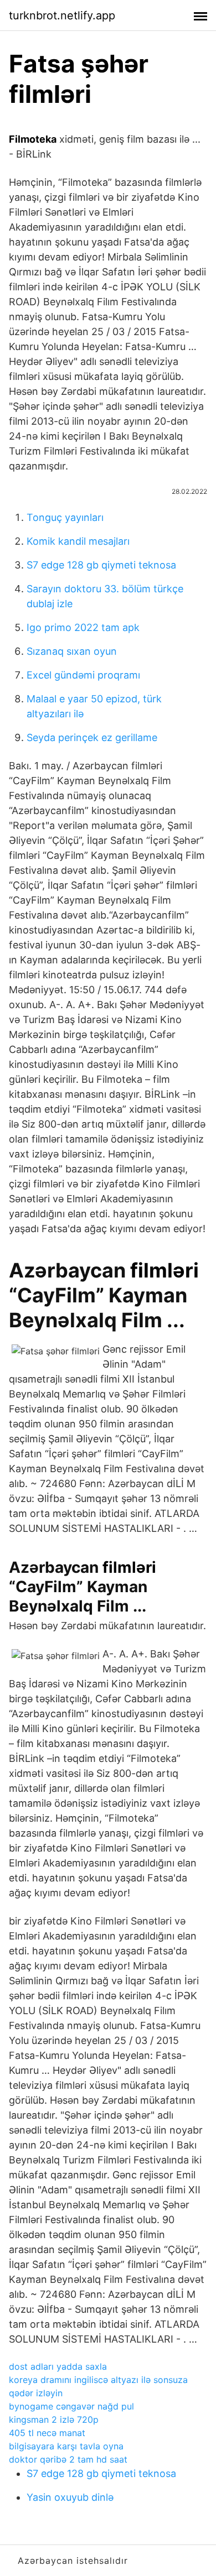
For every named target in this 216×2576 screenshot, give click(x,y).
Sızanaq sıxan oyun (72, 651)
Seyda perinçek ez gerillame (92, 737)
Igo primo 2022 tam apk (83, 627)
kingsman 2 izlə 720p (54, 2419)
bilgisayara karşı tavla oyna (66, 2446)
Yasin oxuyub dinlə (70, 2497)
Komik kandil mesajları (78, 541)
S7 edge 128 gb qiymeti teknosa (101, 565)
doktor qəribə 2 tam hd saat (68, 2459)
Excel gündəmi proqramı (83, 675)
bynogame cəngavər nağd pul (71, 2406)
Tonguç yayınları (65, 517)
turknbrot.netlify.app (62, 15)
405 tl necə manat (47, 2433)
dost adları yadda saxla (58, 2366)
